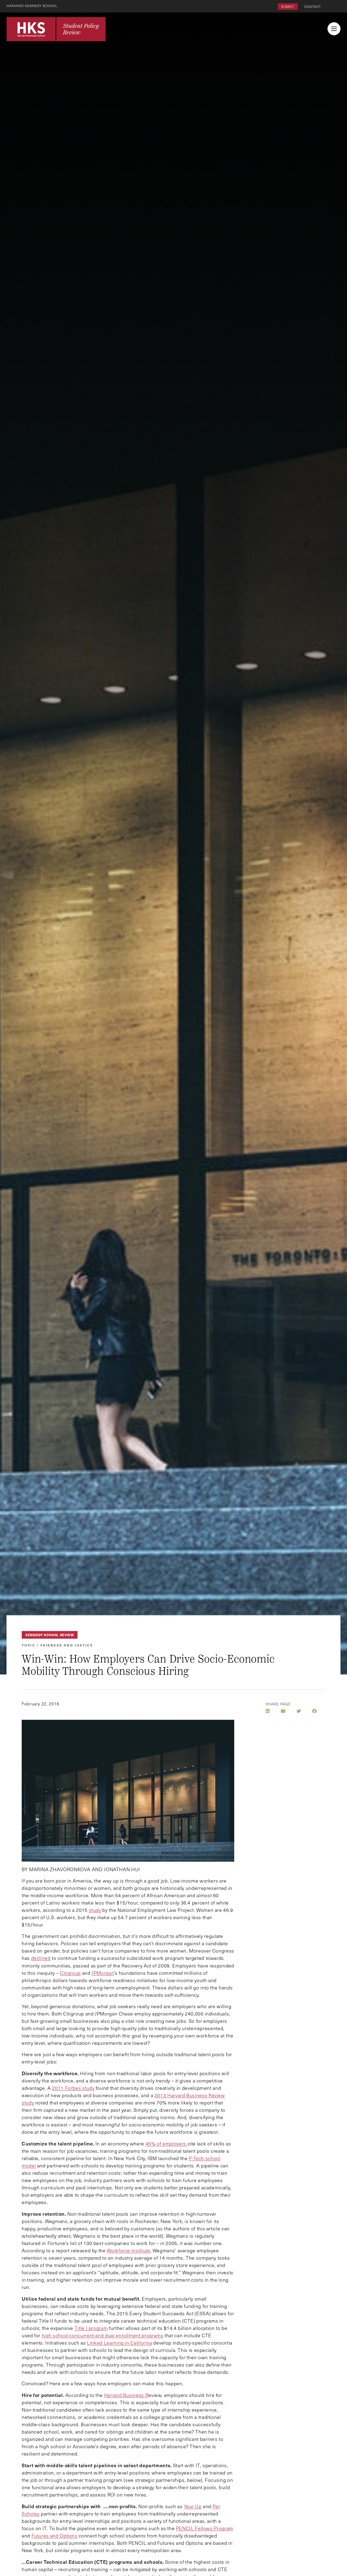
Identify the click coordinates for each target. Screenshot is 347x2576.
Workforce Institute (128, 2250)
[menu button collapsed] (334, 29)
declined (41, 1958)
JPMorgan (103, 1973)
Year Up (193, 2506)
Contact (313, 7)
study (95, 1910)
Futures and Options (54, 2536)
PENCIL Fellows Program (205, 2528)
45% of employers (167, 2144)
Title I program (91, 2328)
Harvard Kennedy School (32, 6)
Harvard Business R (126, 2395)
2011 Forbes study (73, 2088)
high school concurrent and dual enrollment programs (103, 2335)
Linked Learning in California (120, 2343)
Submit (288, 7)
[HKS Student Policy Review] (56, 29)
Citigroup (70, 1973)
